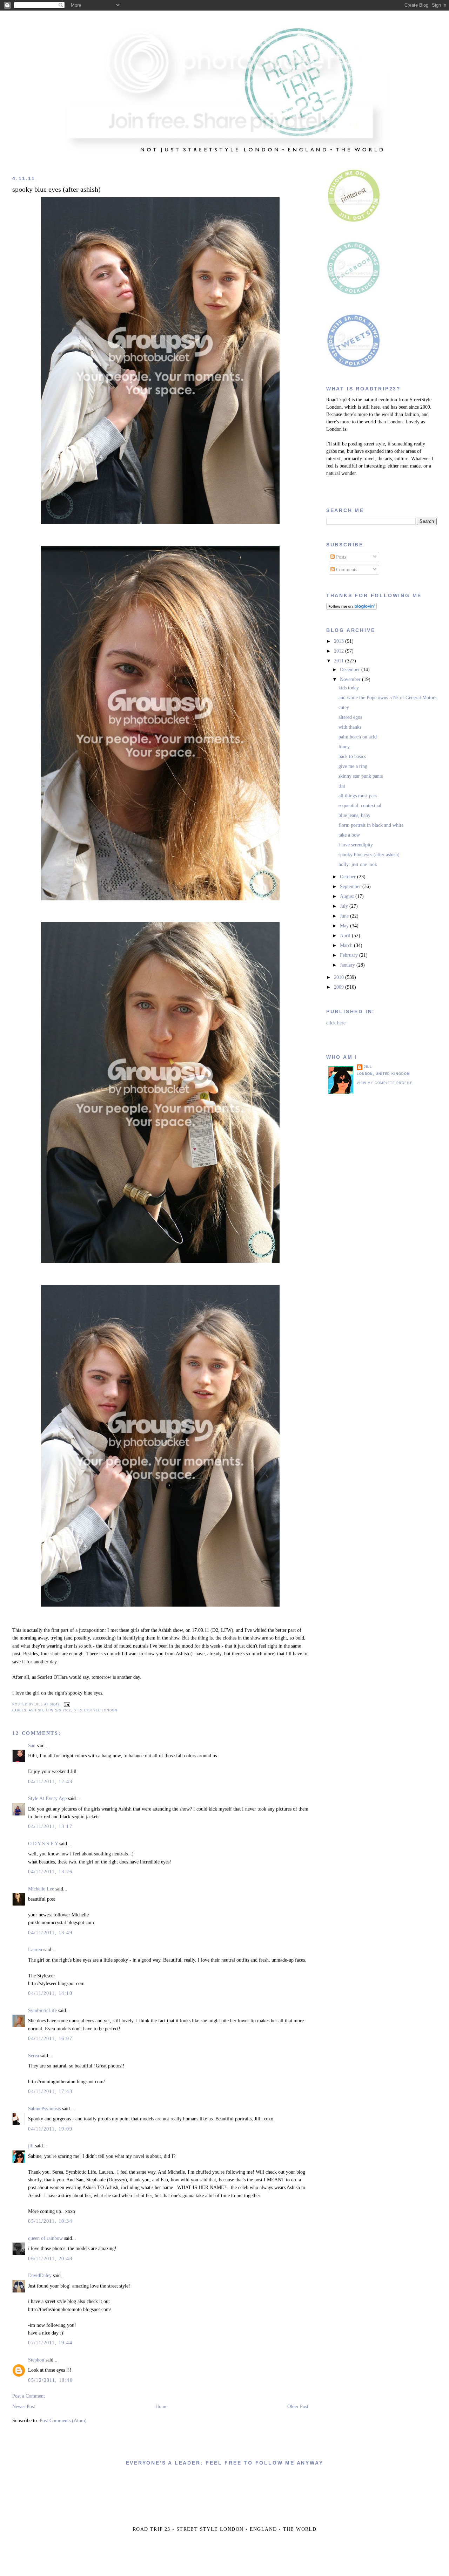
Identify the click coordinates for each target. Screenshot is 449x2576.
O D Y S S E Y (43, 1844)
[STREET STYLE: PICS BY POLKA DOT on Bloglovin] (351, 608)
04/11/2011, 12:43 (50, 1782)
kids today (349, 688)
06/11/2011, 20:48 (50, 2259)
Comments (346, 570)
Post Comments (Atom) (63, 2421)
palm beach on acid (358, 737)
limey (344, 747)
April (346, 936)
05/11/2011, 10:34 (50, 2221)
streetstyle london (96, 1710)
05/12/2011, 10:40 (50, 2380)
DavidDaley (40, 2275)
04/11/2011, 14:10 (50, 1993)
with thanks (350, 727)
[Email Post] (66, 1704)
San (32, 1746)
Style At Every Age (47, 1798)
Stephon (36, 2360)
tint (342, 786)
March (347, 945)
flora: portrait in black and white (371, 825)
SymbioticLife (42, 2011)
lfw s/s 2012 (59, 1710)
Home (161, 2407)
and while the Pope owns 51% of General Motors (387, 698)
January (348, 965)
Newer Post (24, 2407)
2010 (340, 977)
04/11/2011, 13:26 (50, 1872)
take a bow (349, 835)
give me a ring (353, 766)
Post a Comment (29, 2396)
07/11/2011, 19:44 (50, 2343)
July (345, 906)
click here (336, 1023)
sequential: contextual (360, 806)
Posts (340, 557)
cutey (344, 707)
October (349, 877)
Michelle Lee (41, 1889)
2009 (340, 987)
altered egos (350, 717)
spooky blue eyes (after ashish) (56, 189)
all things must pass (358, 796)
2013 (340, 641)
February (350, 955)
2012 (340, 651)
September (351, 887)
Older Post (298, 2407)
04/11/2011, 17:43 (50, 2091)
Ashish (36, 1710)
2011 (340, 661)
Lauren (35, 1950)
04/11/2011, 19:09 (50, 2129)
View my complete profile (385, 1083)
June (345, 916)
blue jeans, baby (354, 815)
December (351, 670)
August (348, 896)
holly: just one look (358, 864)
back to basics (352, 757)
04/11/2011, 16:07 (50, 2039)
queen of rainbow (45, 2238)
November (351, 679)
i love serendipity (356, 845)
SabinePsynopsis (44, 2109)
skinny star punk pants (361, 776)
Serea (33, 2056)
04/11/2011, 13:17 (50, 1827)
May (345, 926)
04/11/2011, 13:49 (50, 1933)
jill (31, 2146)
